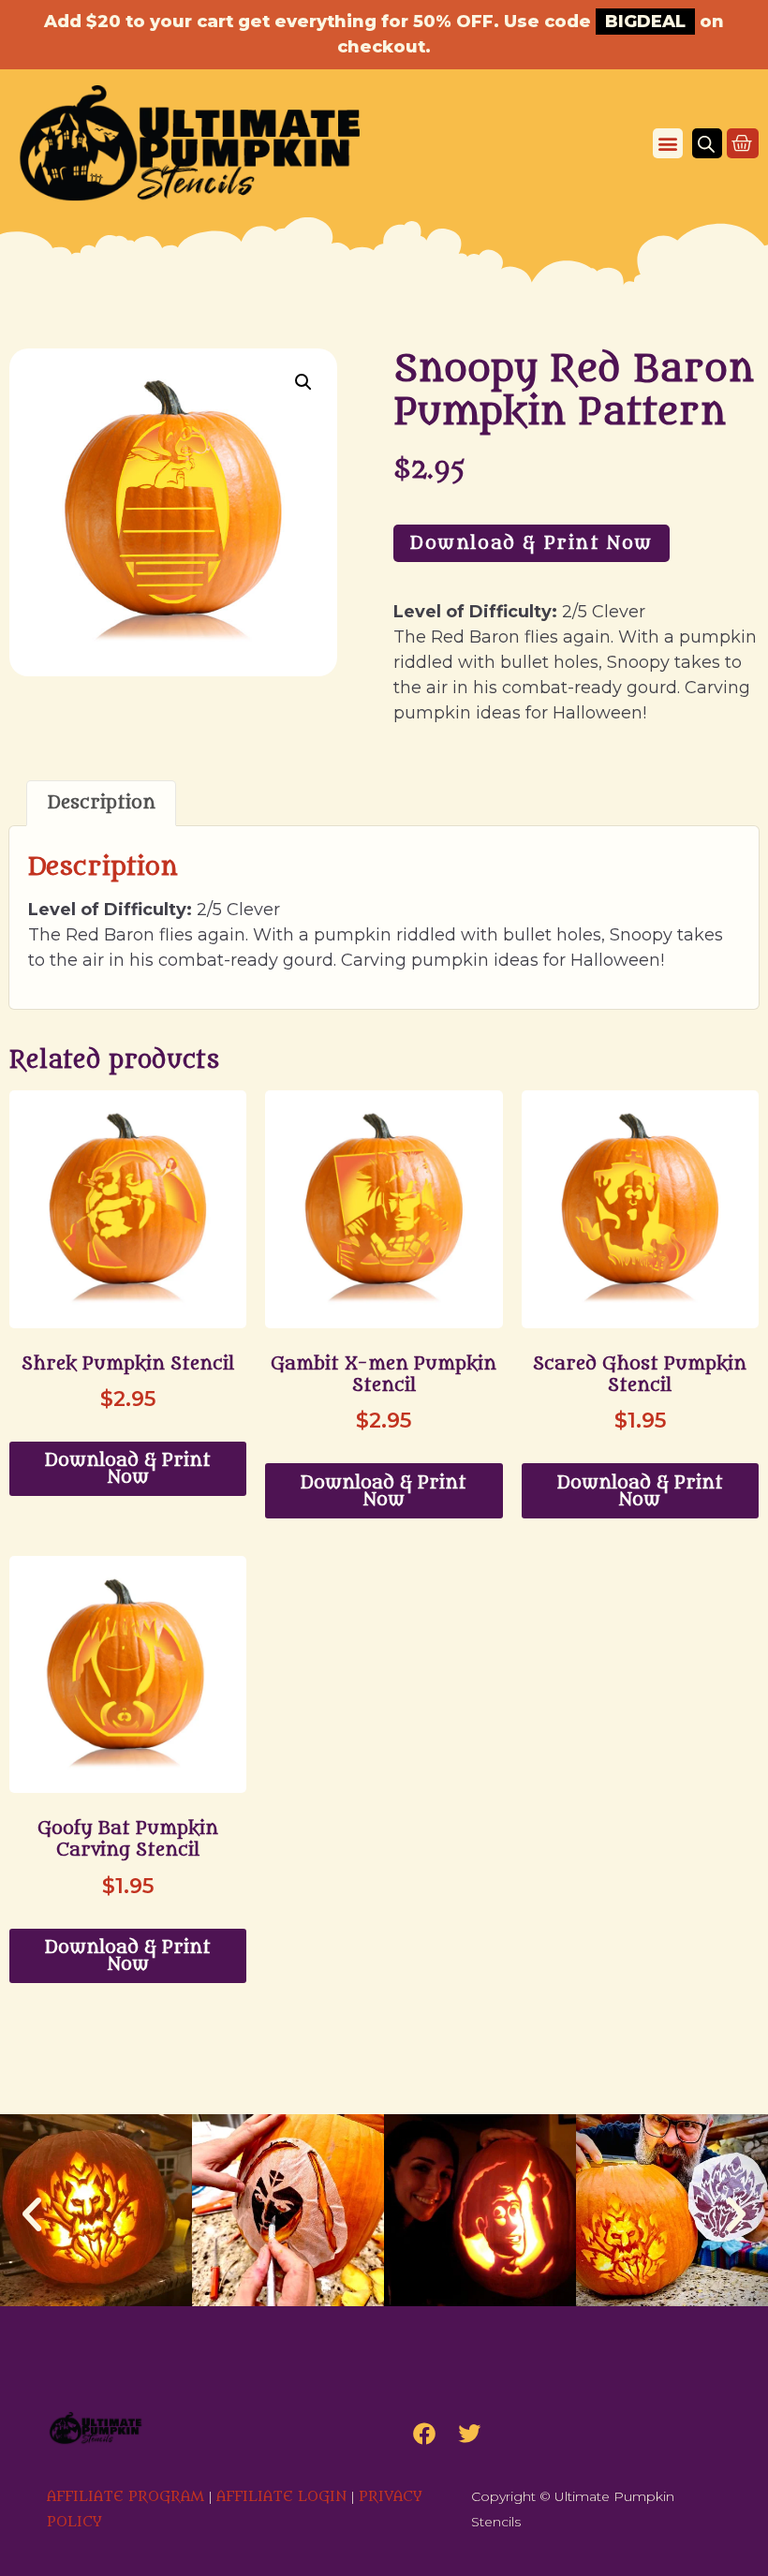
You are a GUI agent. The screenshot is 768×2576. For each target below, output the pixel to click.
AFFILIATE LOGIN (281, 2497)
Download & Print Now (532, 543)
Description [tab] (102, 803)
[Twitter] (469, 2434)
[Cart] (743, 143)
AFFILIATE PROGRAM (126, 2497)
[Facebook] (424, 2434)
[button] (668, 143)
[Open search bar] (706, 143)
